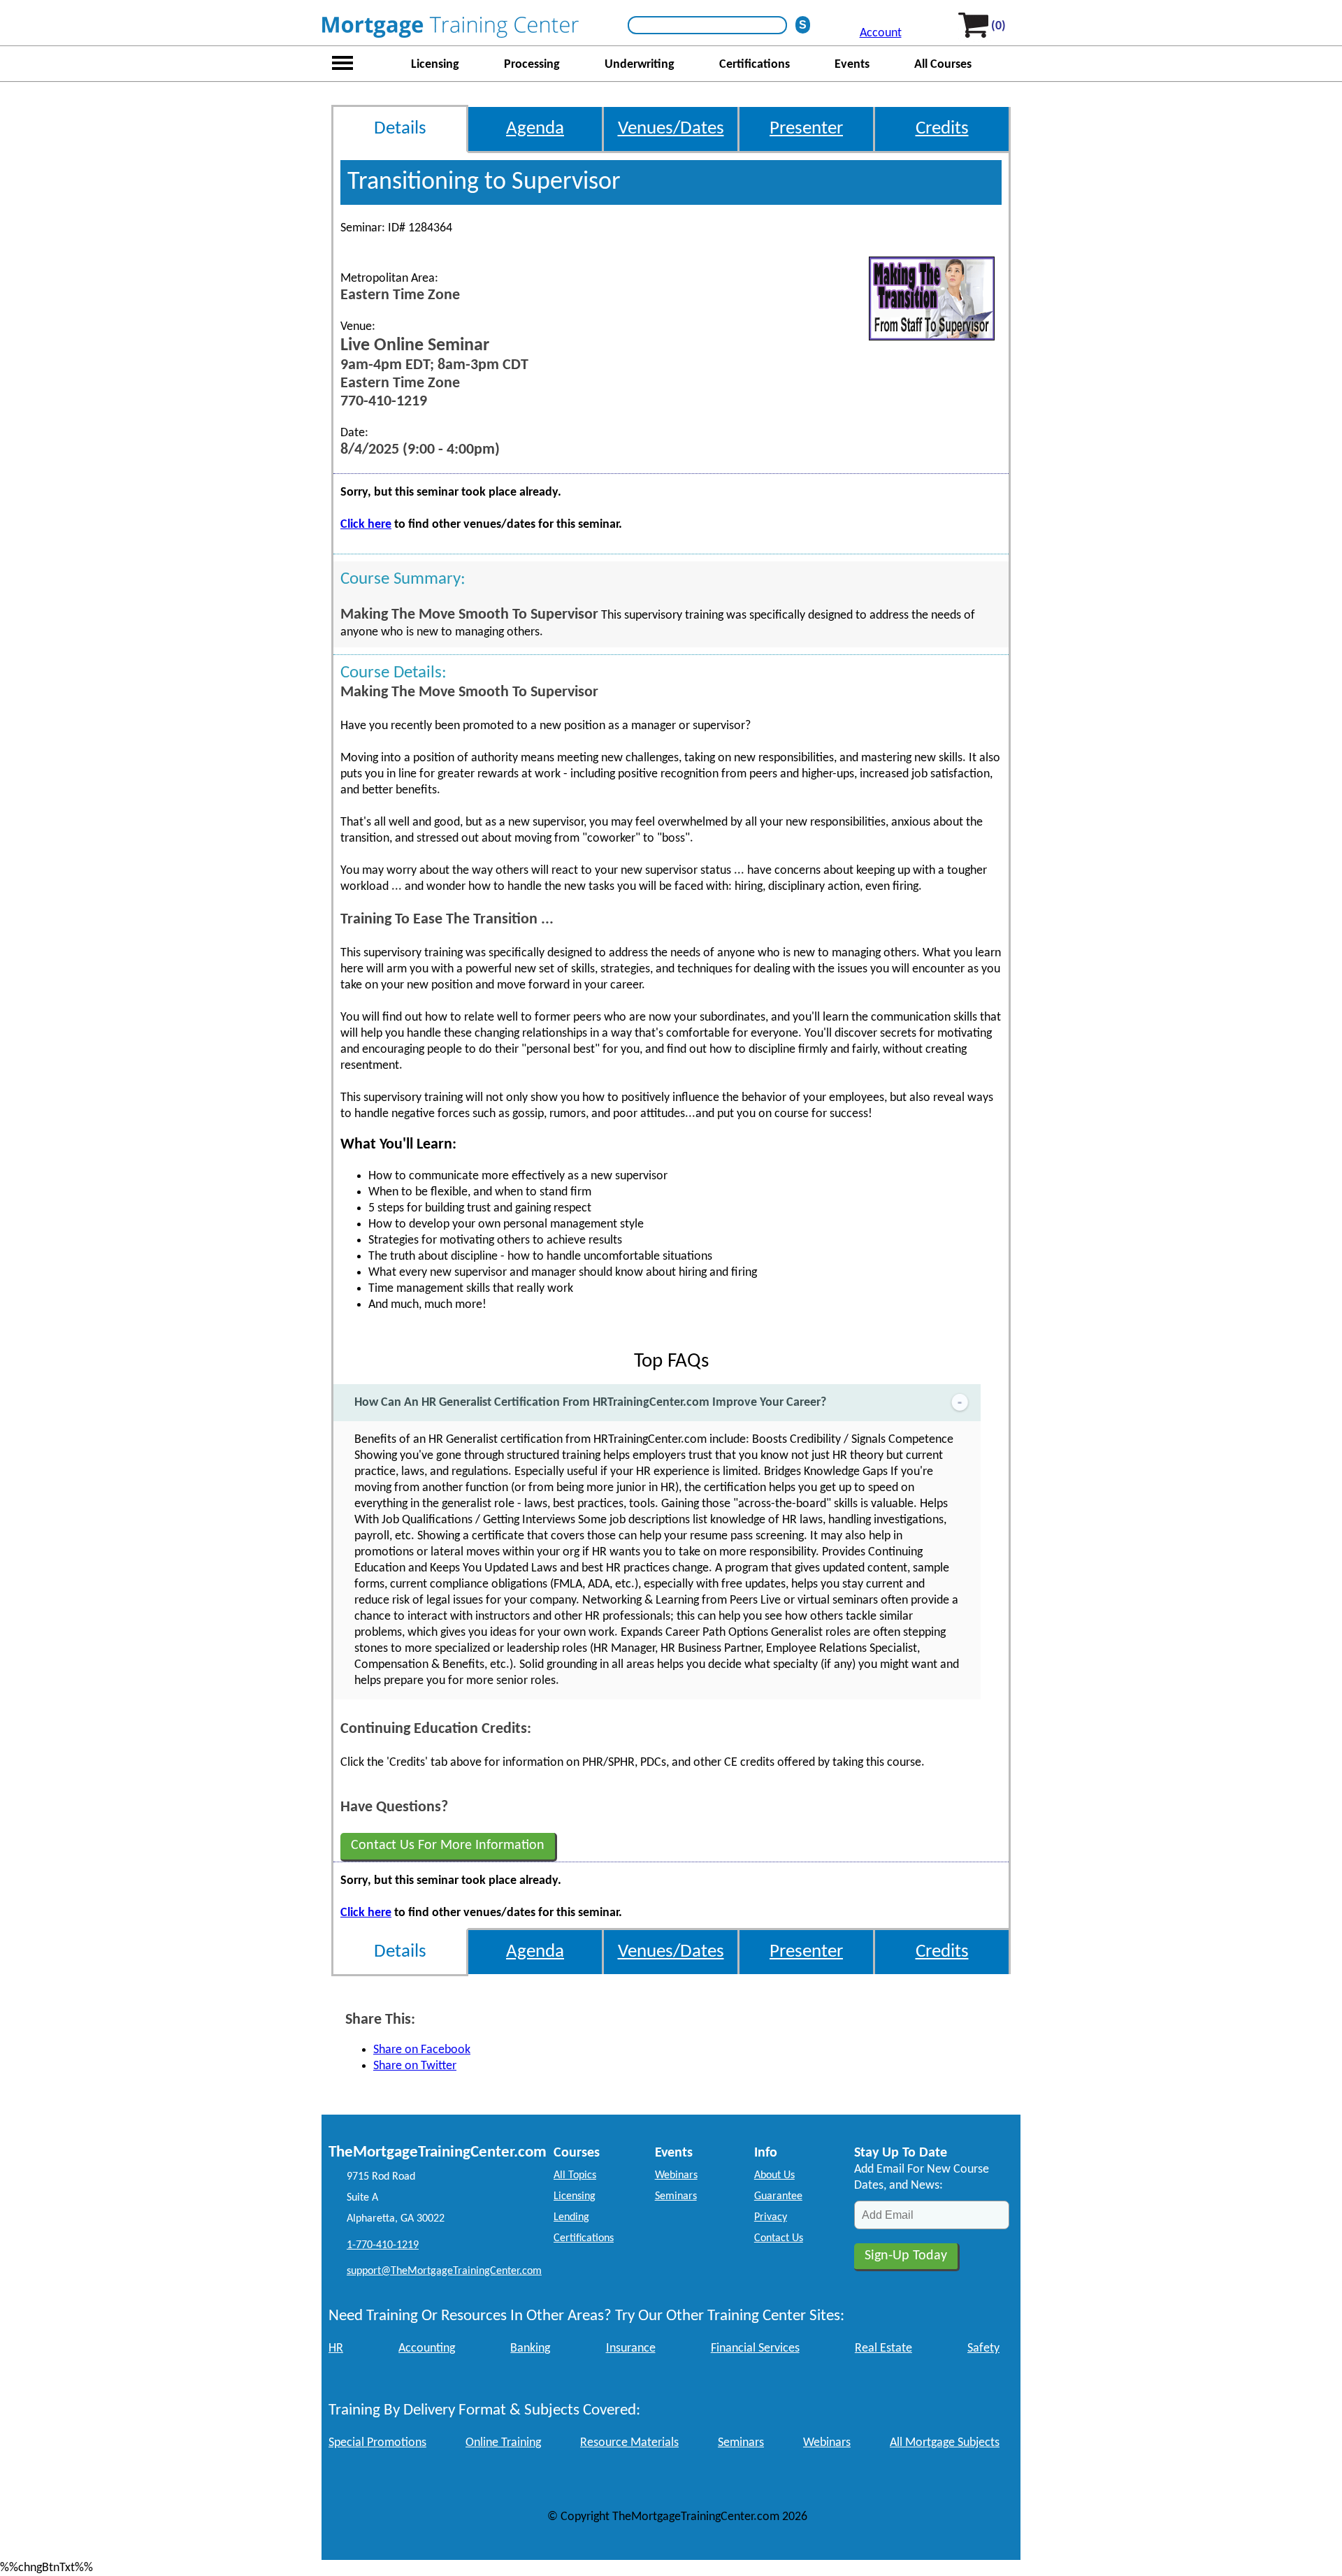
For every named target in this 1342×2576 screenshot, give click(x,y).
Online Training (503, 2443)
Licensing (435, 65)
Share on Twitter (415, 2066)
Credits (942, 129)
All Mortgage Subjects (945, 2443)
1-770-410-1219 (383, 2245)
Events (852, 65)
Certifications (755, 65)
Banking (530, 2348)
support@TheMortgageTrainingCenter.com (444, 2271)
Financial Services (755, 2348)
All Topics (575, 2175)
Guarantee (778, 2196)
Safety (983, 2348)
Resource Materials (629, 2443)
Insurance (631, 2348)
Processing (532, 65)
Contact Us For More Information (448, 1845)
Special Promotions (377, 2443)
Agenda (535, 129)
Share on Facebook (422, 2050)
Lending (571, 2217)
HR (336, 2348)
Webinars (676, 2175)
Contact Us (779, 2238)
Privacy (771, 2217)
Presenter (806, 129)
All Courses (943, 65)
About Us (774, 2175)
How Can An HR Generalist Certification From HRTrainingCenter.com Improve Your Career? (590, 1403)
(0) (998, 26)
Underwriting (640, 65)
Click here (366, 525)
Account (881, 33)
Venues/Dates (671, 129)
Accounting (427, 2348)
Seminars (676, 2196)
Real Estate (883, 2348)
